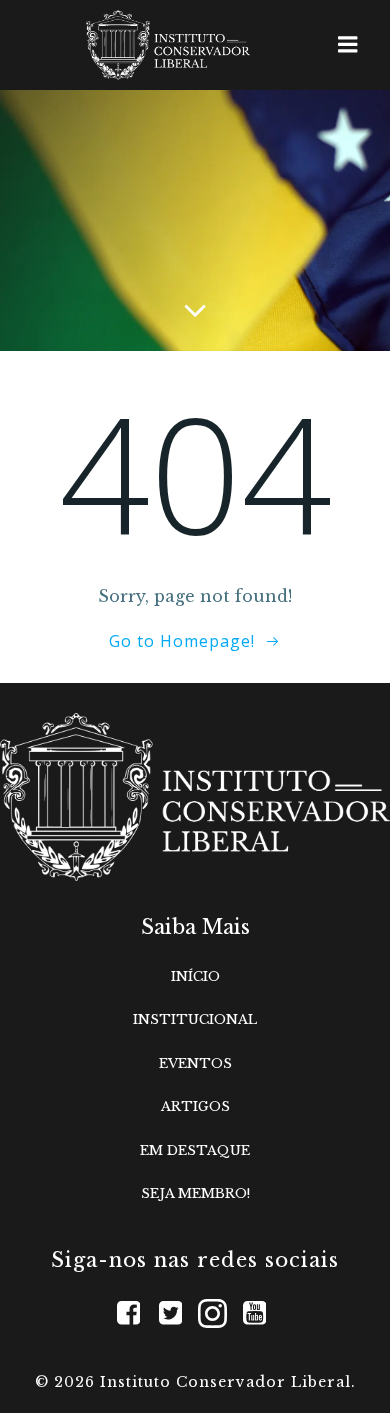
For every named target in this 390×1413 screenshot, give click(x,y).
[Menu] (348, 45)
